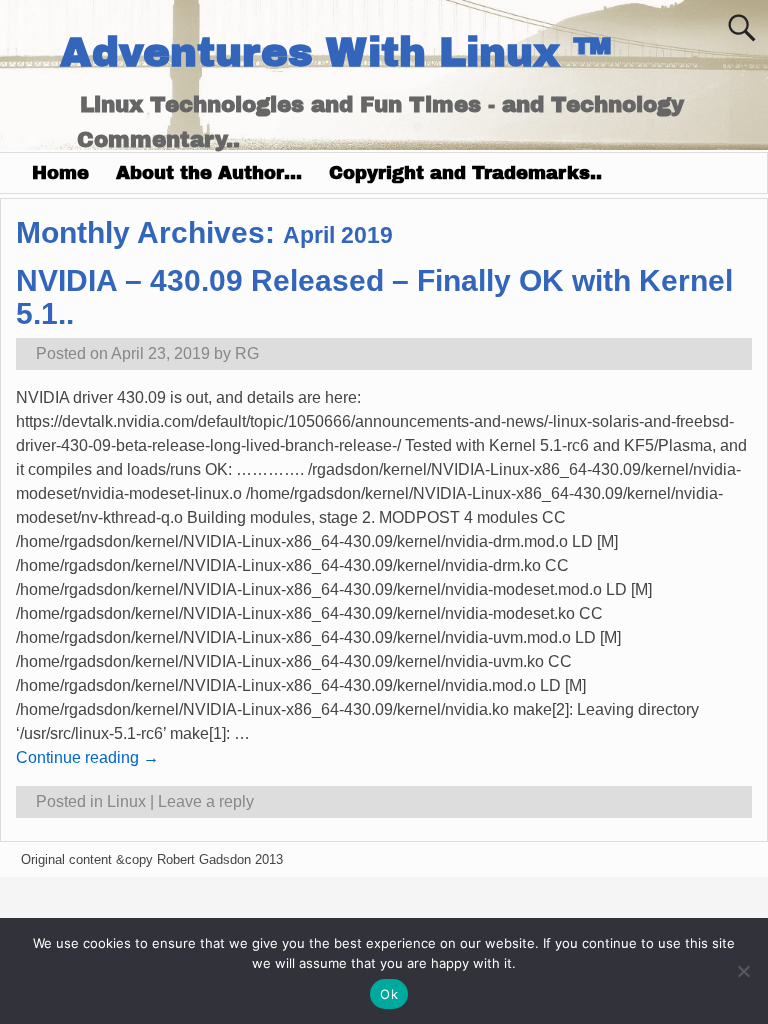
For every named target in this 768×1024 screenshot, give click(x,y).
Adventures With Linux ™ (335, 52)
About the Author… (209, 173)
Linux (126, 801)
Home (60, 173)
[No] (743, 971)
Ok (389, 994)
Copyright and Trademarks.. (465, 173)
